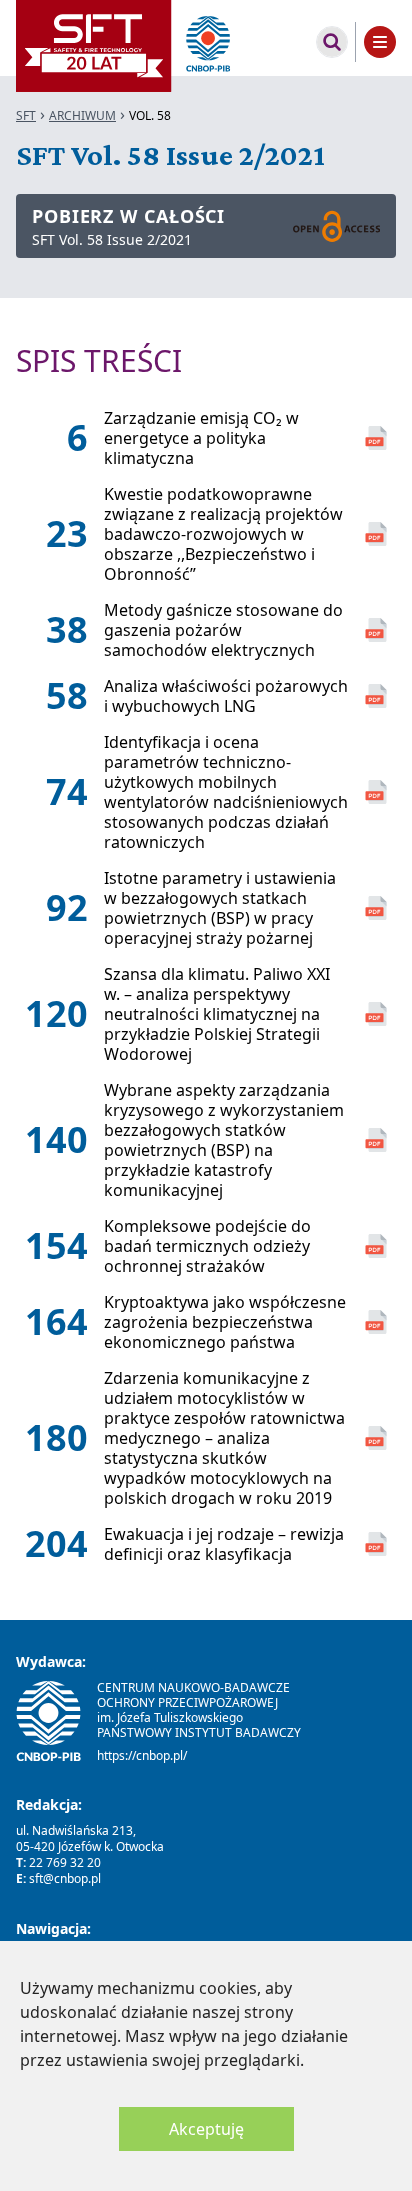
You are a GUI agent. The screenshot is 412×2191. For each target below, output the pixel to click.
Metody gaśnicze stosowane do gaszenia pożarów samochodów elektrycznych (223, 630)
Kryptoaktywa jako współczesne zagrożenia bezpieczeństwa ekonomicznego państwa (225, 1322)
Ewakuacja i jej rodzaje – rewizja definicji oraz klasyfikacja (224, 1544)
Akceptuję (206, 2129)
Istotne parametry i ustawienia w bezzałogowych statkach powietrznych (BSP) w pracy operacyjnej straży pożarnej (220, 908)
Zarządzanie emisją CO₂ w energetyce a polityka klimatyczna (201, 438)
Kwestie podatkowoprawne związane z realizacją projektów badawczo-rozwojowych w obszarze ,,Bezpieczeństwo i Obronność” (223, 534)
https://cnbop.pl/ (142, 1755)
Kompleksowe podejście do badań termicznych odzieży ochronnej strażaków (207, 1246)
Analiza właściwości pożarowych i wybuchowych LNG (226, 696)
